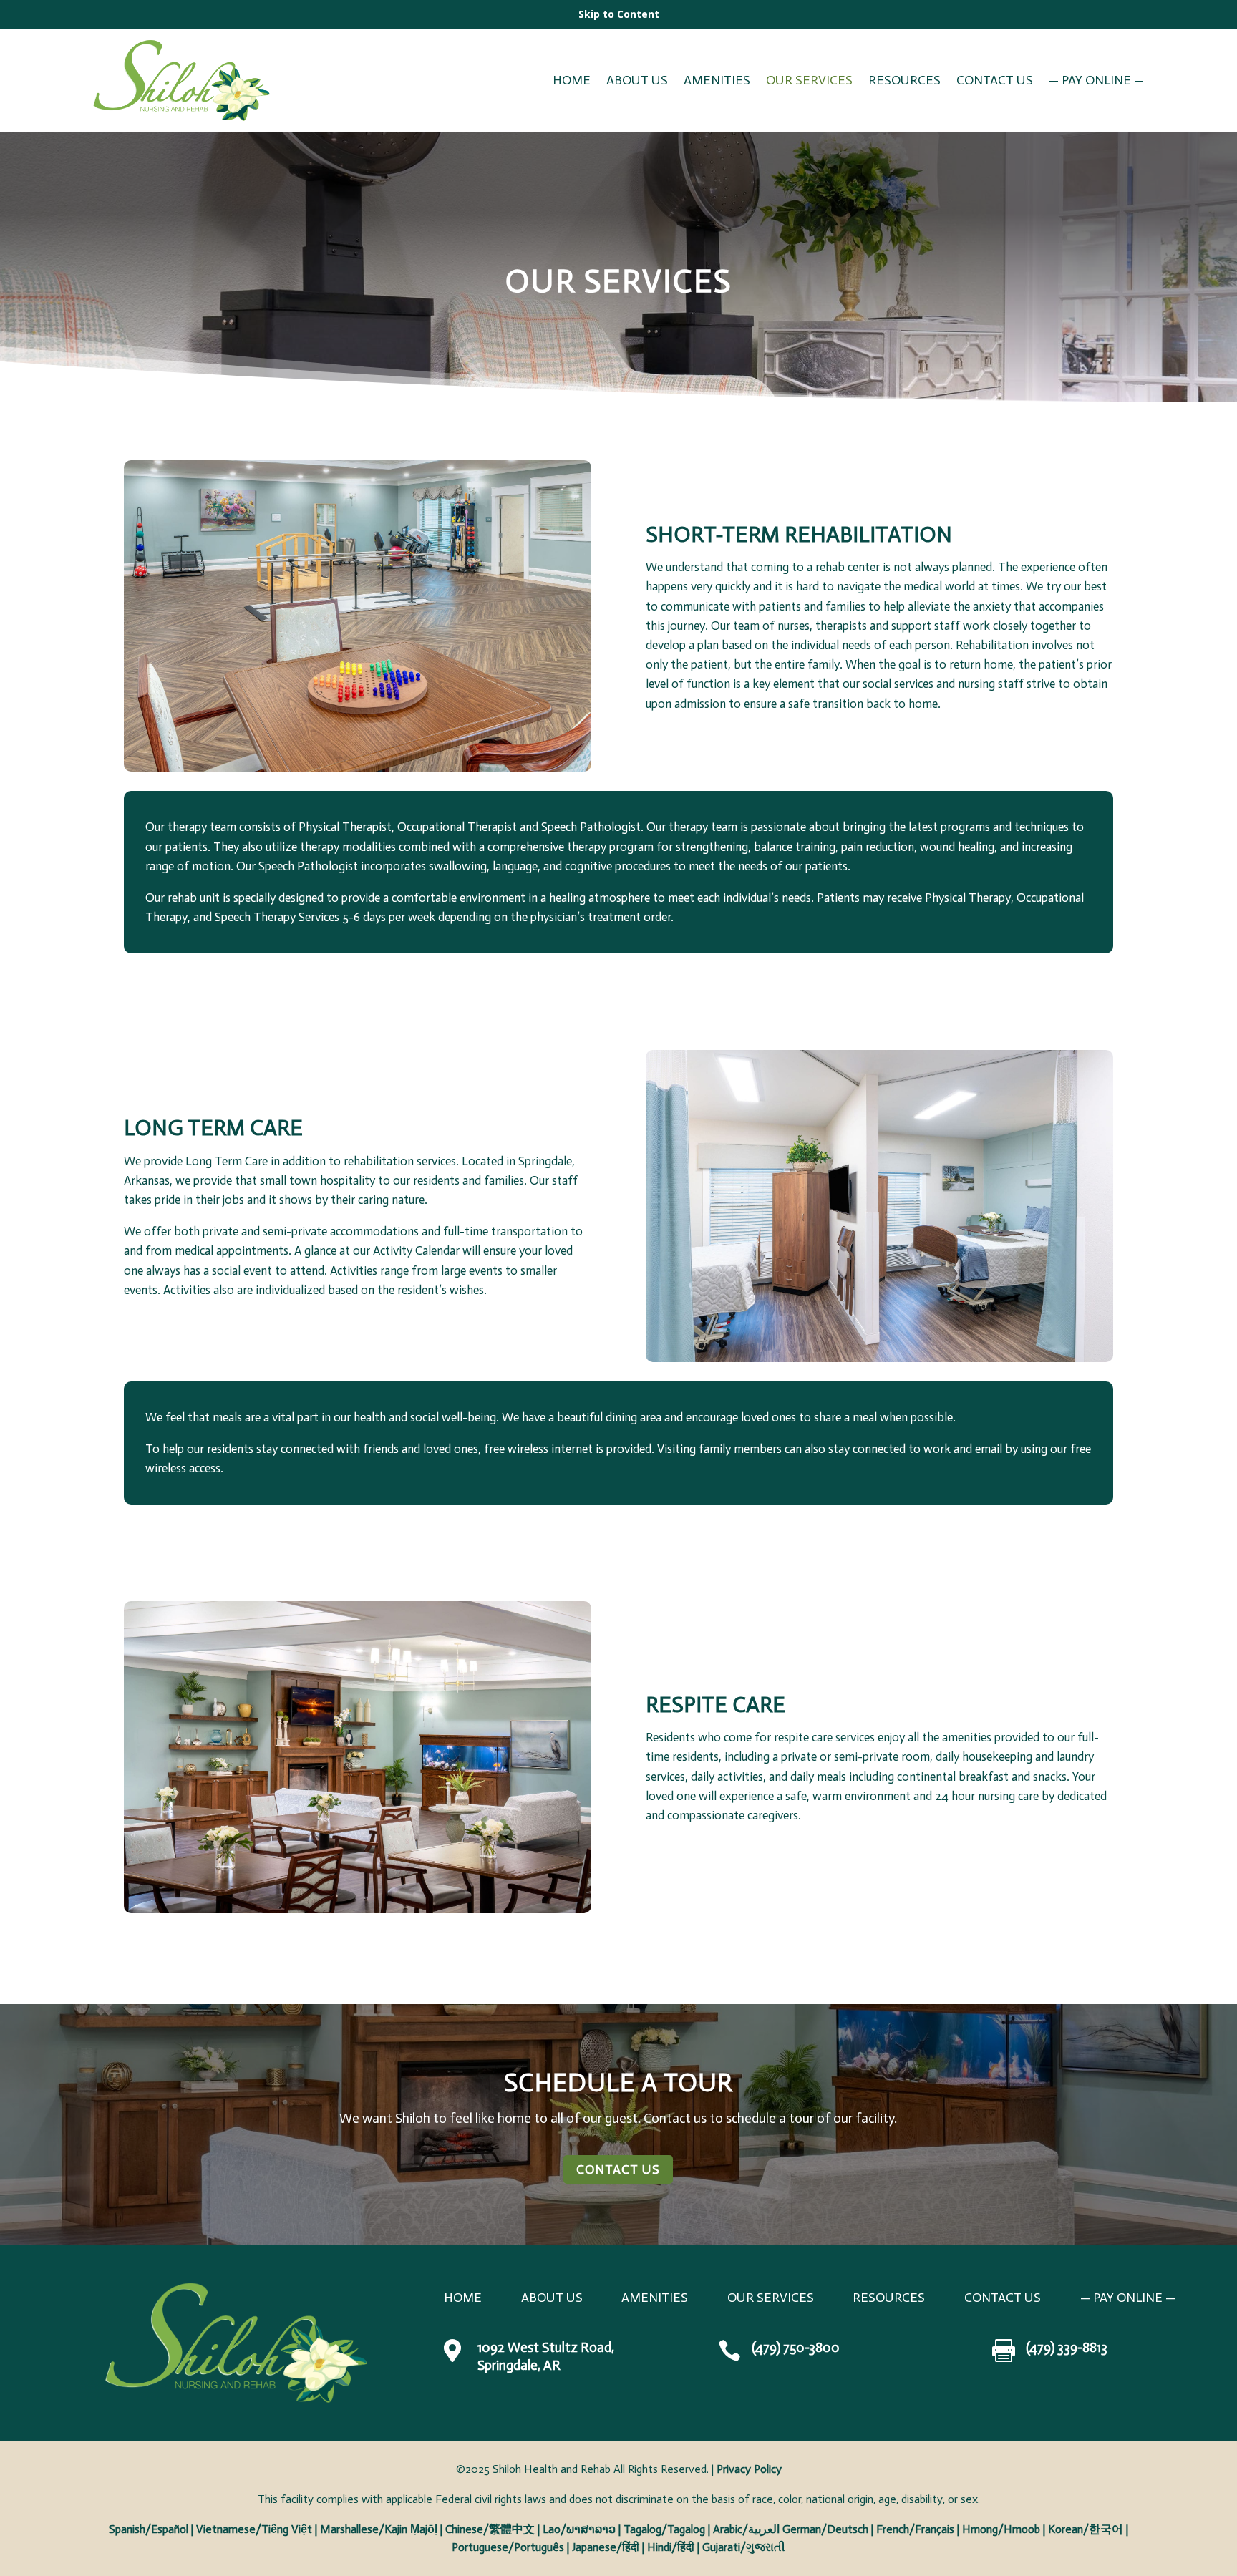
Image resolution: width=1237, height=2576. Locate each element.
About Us (637, 82)
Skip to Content (619, 14)
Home (572, 82)
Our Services (809, 82)
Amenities (717, 82)
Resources (904, 82)
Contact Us (995, 82)
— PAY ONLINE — (1096, 82)
